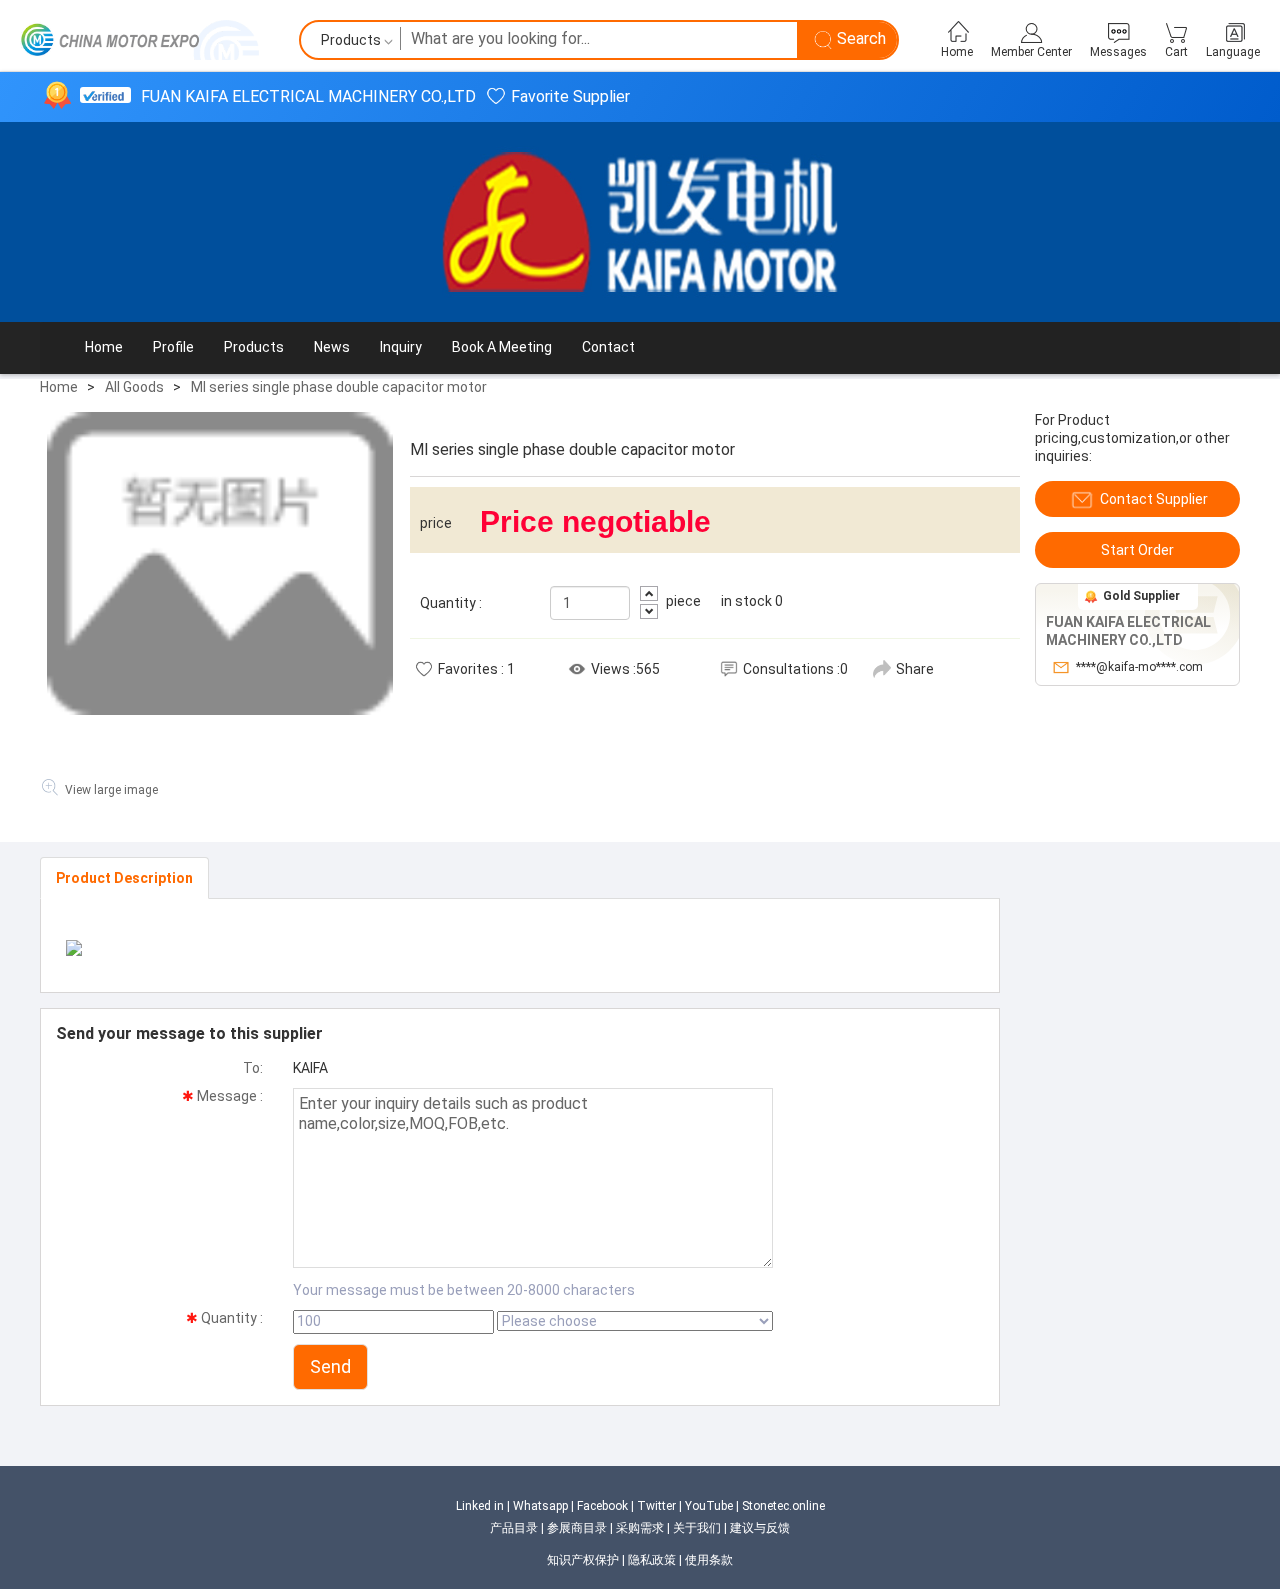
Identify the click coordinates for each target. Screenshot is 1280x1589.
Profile (173, 347)
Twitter (656, 1506)
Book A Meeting (502, 347)
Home (104, 347)
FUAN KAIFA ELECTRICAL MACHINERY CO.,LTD (308, 96)
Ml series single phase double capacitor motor (339, 387)
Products (254, 347)
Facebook (602, 1506)
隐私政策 (652, 1560)
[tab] (124, 878)
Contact (608, 347)
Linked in (480, 1506)
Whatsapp (540, 1506)
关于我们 (697, 1528)
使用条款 (709, 1560)
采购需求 (640, 1528)
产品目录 (514, 1528)
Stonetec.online (783, 1506)
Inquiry (401, 347)
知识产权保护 (583, 1560)
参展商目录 (577, 1528)
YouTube (709, 1506)
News (332, 347)
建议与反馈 (760, 1528)
